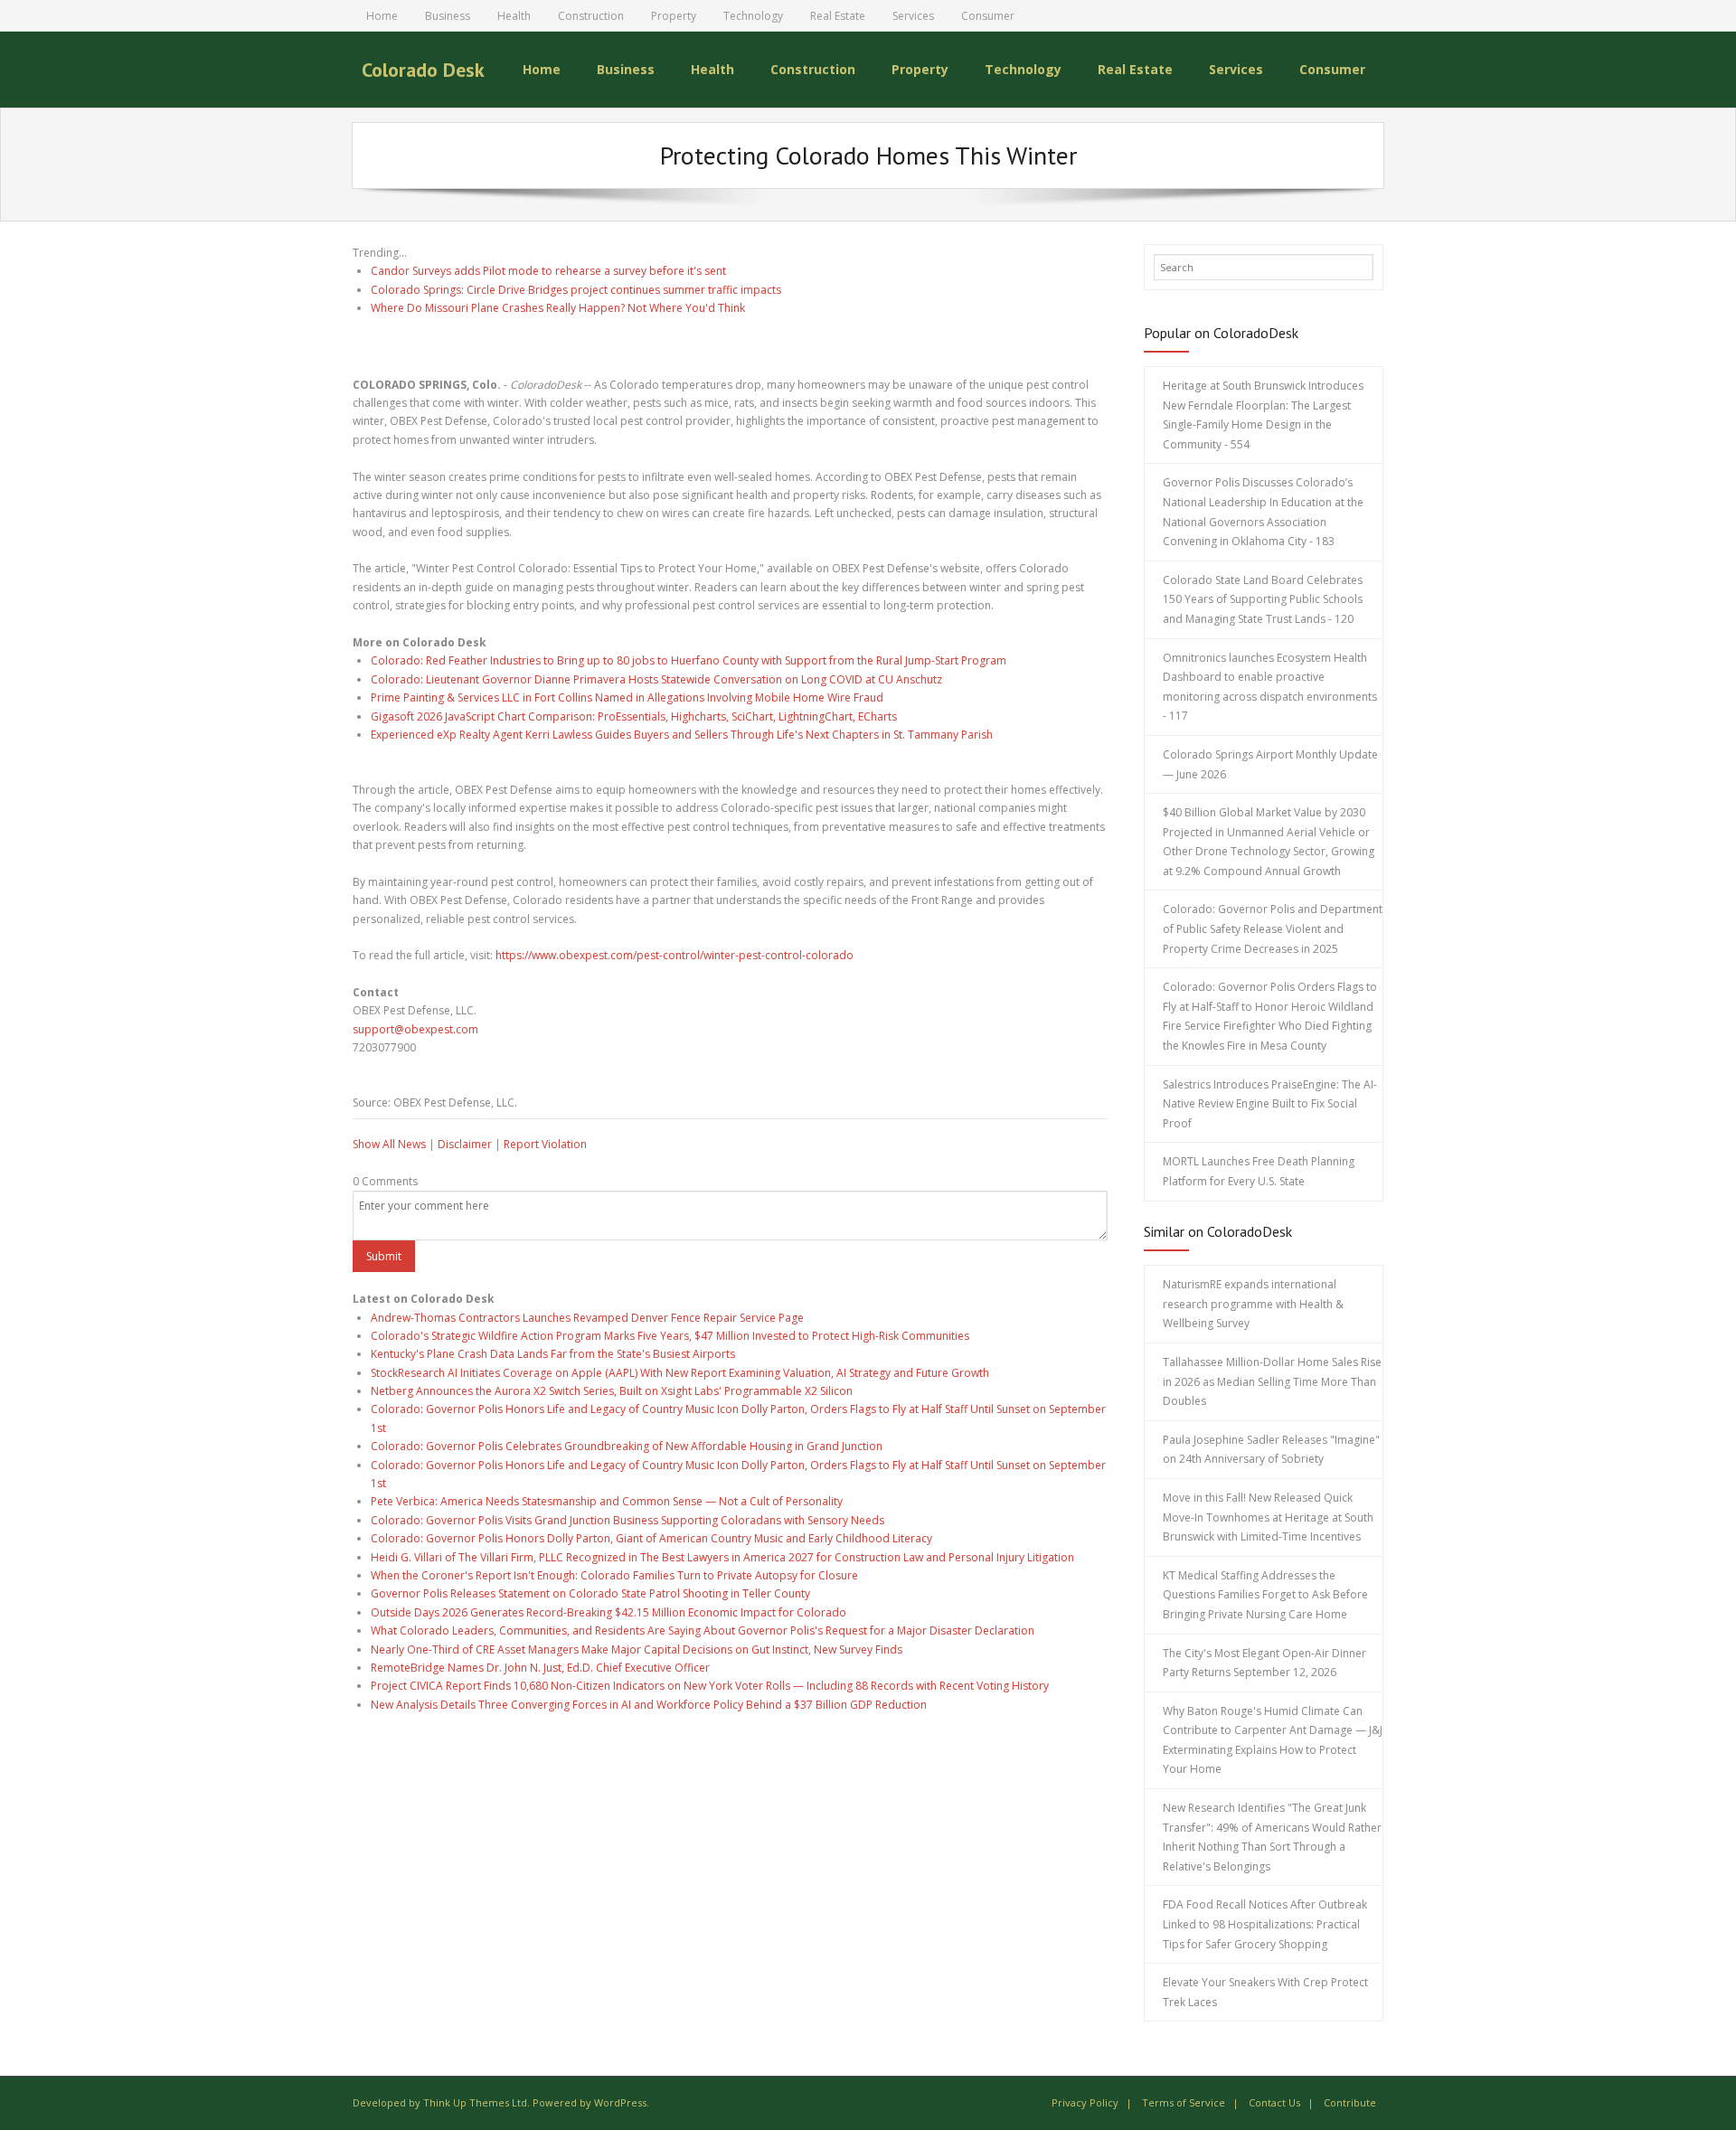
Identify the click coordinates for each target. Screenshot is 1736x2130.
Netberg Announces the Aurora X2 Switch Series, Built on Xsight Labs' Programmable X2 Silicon (612, 1391)
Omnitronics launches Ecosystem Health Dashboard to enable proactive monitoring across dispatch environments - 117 (1270, 687)
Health (514, 16)
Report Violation (545, 1144)
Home (382, 16)
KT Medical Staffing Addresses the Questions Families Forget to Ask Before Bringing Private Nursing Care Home (1265, 1595)
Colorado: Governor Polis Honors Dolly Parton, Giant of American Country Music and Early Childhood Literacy (651, 1538)
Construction (591, 16)
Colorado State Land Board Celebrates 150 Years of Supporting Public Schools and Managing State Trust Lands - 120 (1263, 599)
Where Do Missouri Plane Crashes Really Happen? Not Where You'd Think (558, 308)
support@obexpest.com (415, 1029)
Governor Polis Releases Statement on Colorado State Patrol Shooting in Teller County (590, 1593)
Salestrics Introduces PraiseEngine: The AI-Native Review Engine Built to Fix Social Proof (1270, 1104)
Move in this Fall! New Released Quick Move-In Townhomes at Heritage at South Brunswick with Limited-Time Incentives (1268, 1517)
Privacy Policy (1085, 2102)
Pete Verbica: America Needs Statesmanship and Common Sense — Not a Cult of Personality (607, 1501)
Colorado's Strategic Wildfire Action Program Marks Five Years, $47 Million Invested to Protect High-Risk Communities (670, 1336)
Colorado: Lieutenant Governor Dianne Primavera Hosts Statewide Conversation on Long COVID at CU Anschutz (656, 679)
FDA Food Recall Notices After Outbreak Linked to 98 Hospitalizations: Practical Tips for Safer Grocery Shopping (1265, 1924)
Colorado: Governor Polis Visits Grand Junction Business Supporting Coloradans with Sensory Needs (627, 1520)
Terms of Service (1184, 2102)
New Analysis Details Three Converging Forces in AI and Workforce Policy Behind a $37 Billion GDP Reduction (649, 1705)
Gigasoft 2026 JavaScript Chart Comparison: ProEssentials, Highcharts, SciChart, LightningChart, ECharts (634, 716)
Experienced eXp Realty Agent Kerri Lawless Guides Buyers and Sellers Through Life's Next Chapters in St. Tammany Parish (682, 735)
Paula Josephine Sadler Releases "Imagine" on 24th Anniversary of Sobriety (1271, 1450)
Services (913, 16)
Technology (753, 16)
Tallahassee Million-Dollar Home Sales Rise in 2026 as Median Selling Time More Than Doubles (1272, 1381)
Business (448, 16)
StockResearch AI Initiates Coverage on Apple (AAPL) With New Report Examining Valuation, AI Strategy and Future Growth (680, 1373)
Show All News (389, 1144)
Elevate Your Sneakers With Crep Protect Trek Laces (1265, 1992)
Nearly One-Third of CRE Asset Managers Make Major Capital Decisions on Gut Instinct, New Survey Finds (637, 1649)
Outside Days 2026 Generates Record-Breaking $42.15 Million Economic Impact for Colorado (609, 1612)
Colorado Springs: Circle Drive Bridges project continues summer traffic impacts (576, 290)
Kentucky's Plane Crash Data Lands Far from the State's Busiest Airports (553, 1354)
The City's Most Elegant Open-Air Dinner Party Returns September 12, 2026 (1264, 1663)
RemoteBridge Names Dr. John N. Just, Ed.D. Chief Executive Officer (540, 1668)
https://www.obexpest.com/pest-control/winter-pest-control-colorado (675, 955)
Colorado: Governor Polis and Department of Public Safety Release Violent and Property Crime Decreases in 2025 (1273, 928)
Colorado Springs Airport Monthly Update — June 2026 (1270, 764)
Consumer (988, 16)
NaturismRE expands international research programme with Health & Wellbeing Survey (1253, 1304)
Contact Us (1274, 2102)
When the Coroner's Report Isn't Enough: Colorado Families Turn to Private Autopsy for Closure (614, 1575)
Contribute (1350, 2102)
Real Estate (838, 16)
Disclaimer (465, 1144)
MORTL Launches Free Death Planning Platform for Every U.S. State (1259, 1171)
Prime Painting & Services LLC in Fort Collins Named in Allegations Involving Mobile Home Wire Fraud (627, 697)
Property (674, 16)
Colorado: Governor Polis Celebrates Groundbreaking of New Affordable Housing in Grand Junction (627, 1446)
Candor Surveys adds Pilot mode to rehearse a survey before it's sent (548, 271)
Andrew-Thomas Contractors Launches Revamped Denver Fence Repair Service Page (587, 1318)
